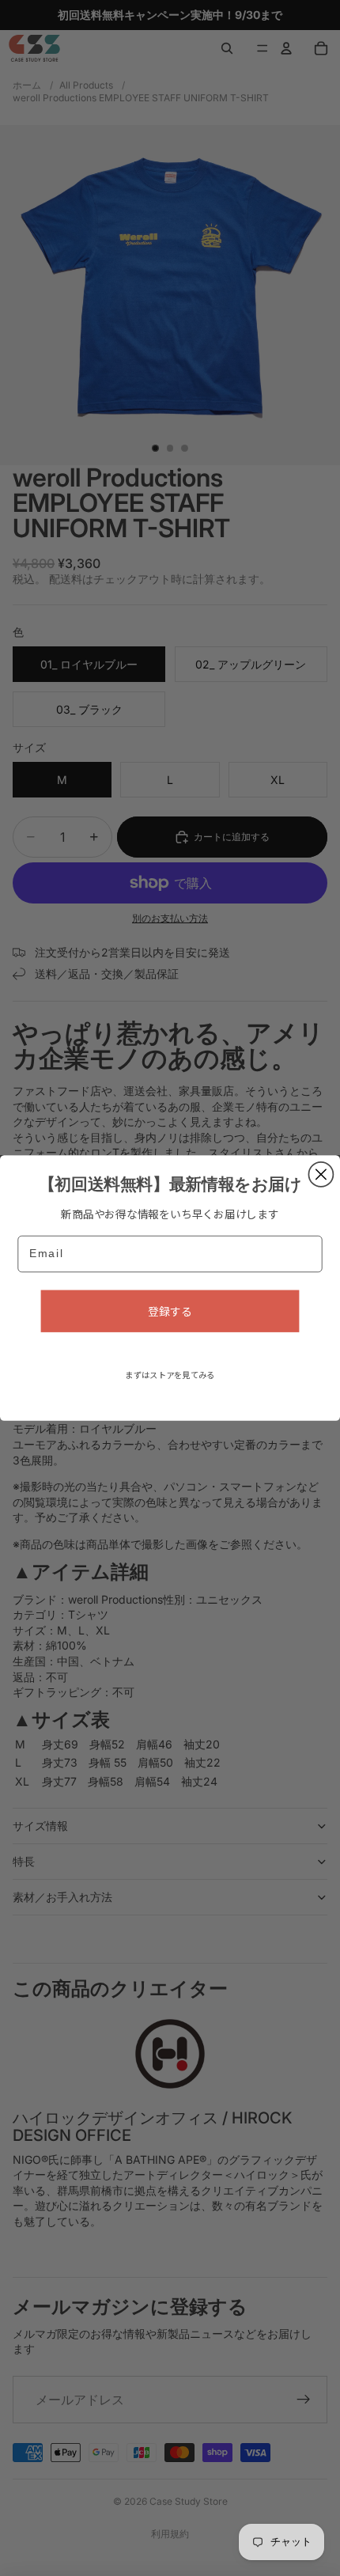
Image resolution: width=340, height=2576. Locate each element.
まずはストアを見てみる (170, 1375)
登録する (170, 1311)
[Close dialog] (321, 1174)
